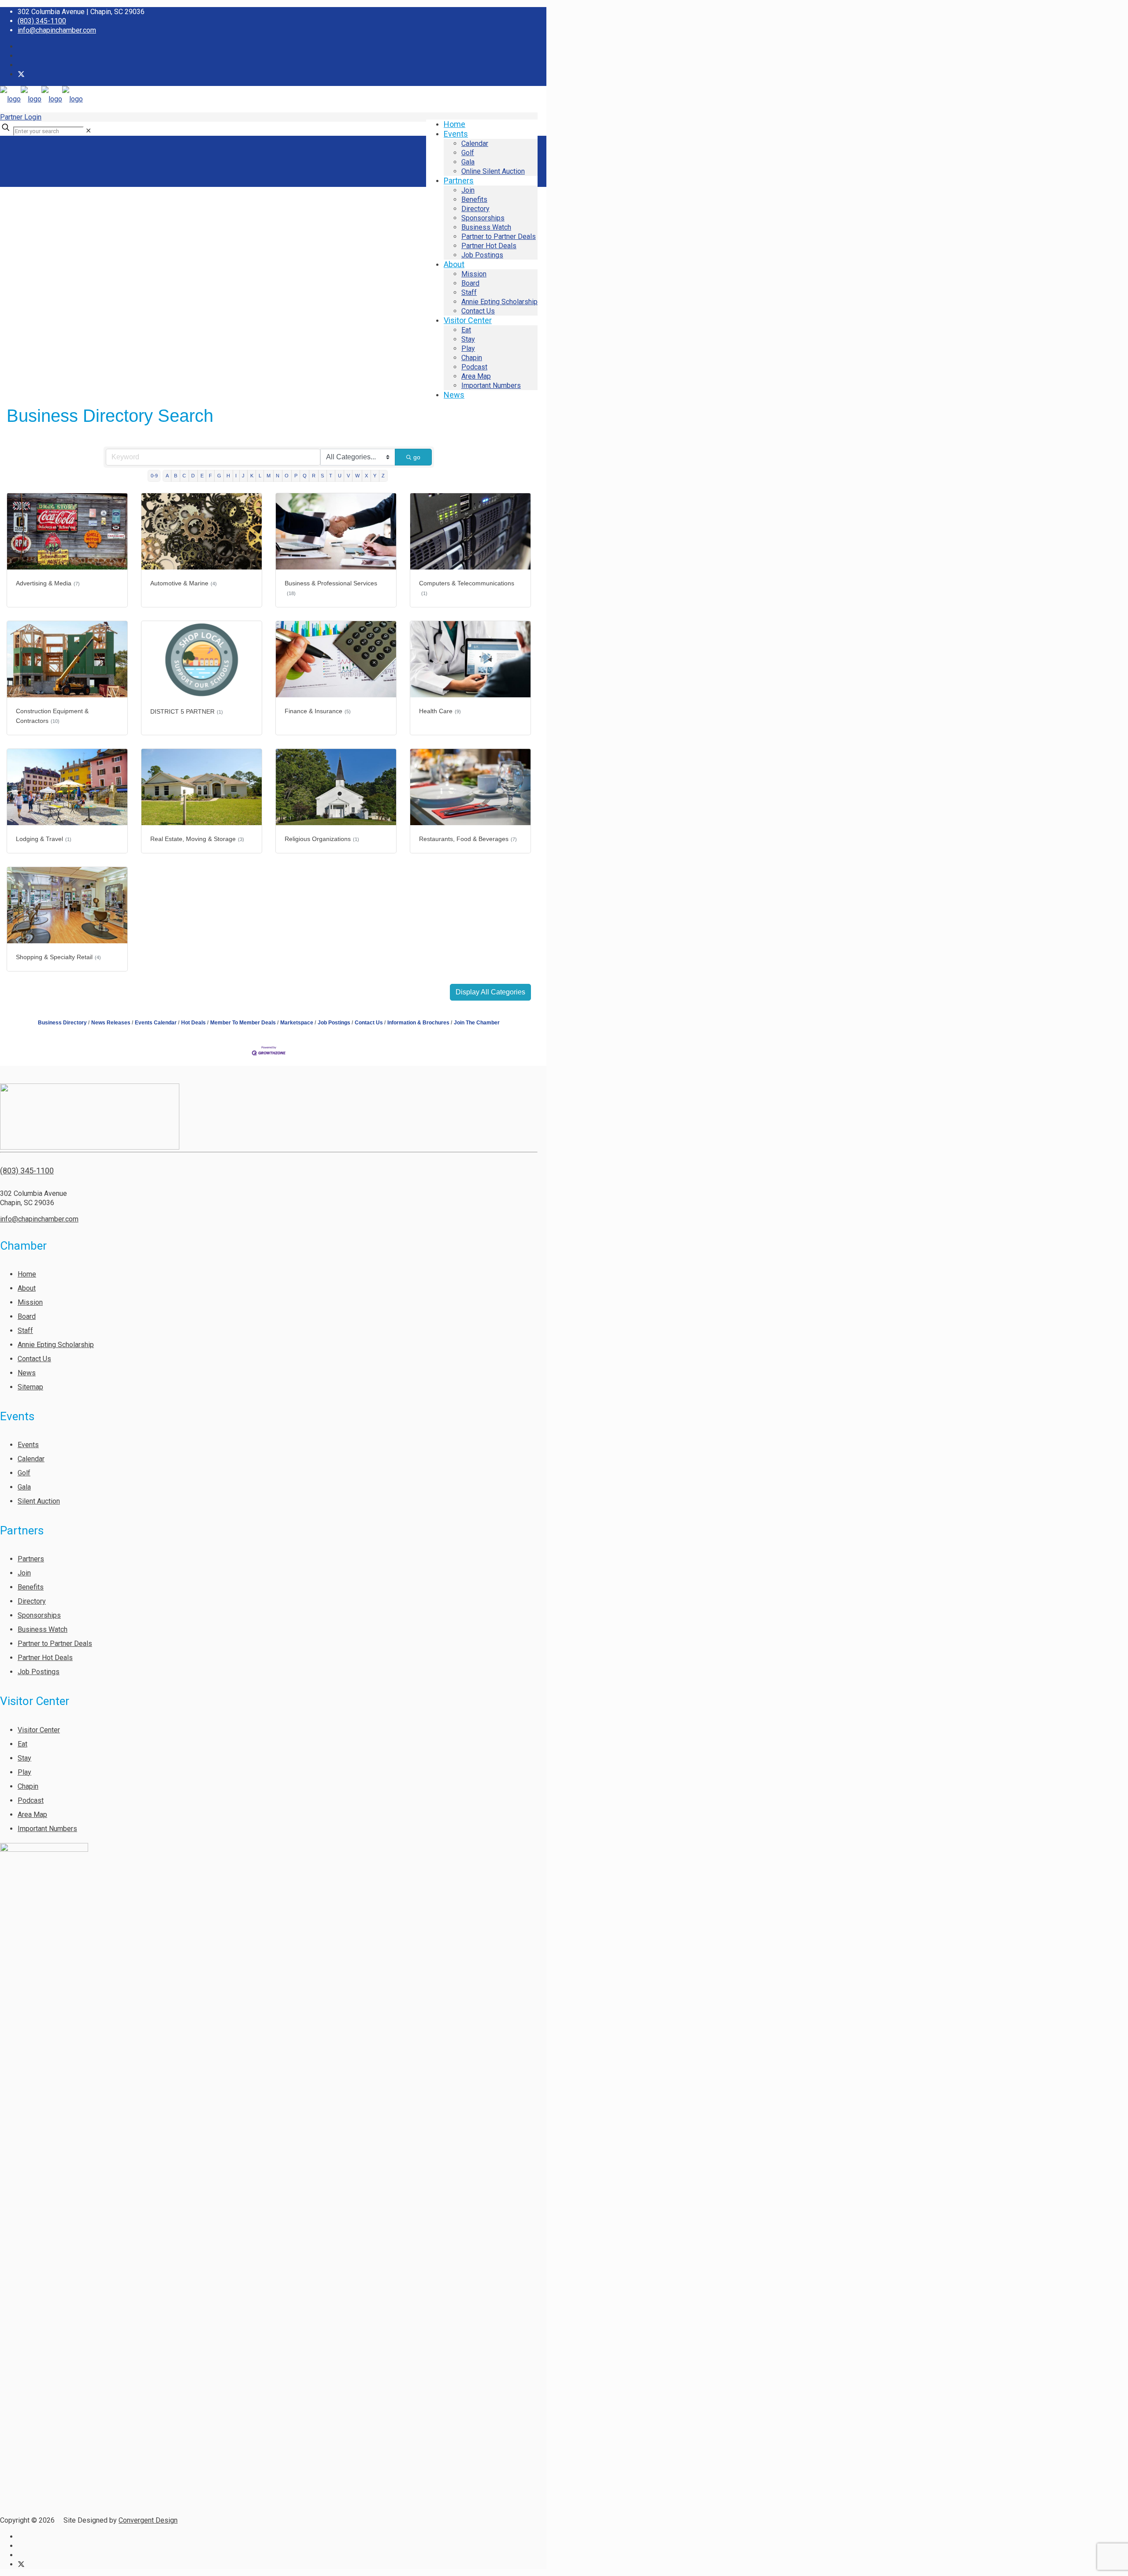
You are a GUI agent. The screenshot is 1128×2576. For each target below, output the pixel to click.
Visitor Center (39, 1730)
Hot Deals (193, 1023)
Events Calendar (156, 1023)
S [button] (322, 476)
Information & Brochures (418, 1023)
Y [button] (375, 476)
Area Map (32, 1815)
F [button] (210, 476)
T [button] (331, 476)
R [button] (314, 476)
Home (27, 1274)
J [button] (243, 476)
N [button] (278, 476)
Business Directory (62, 1023)
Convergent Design (148, 2520)
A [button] (167, 476)
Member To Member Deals (243, 1023)
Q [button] (305, 476)
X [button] (366, 476)
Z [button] (383, 476)
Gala (24, 1487)
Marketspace (297, 1023)
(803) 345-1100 (42, 21)
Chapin (28, 1786)
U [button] (340, 476)
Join (24, 1573)
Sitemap (30, 1387)
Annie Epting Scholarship (56, 1345)
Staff (25, 1331)
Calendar (31, 1459)
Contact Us (369, 1023)
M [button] (269, 476)
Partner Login (21, 117)
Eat (22, 1744)
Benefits (31, 1587)
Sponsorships (39, 1615)
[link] (88, 131)
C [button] (184, 476)
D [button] (193, 476)
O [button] (287, 476)
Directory (32, 1601)
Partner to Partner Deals (55, 1644)
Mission (30, 1302)
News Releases (111, 1023)
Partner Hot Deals (45, 1658)
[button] (490, 992)
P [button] (296, 476)
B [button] (176, 476)
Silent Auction (39, 1501)
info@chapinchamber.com (57, 30)
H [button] (228, 476)
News (27, 1373)
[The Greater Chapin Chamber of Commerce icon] (21, 74)
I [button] (236, 476)
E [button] (202, 476)
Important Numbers (47, 1829)
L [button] (260, 476)
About (27, 1288)
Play (24, 1772)
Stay (24, 1758)
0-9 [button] (154, 476)
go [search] (417, 457)
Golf (24, 1473)
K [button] (252, 476)
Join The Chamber (477, 1023)
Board (27, 1316)
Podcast (31, 1800)
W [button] (357, 476)
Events (28, 1445)
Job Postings (334, 1023)
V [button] (348, 476)
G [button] (219, 476)
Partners (31, 1559)
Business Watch (43, 1629)
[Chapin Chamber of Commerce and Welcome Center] (41, 99)
